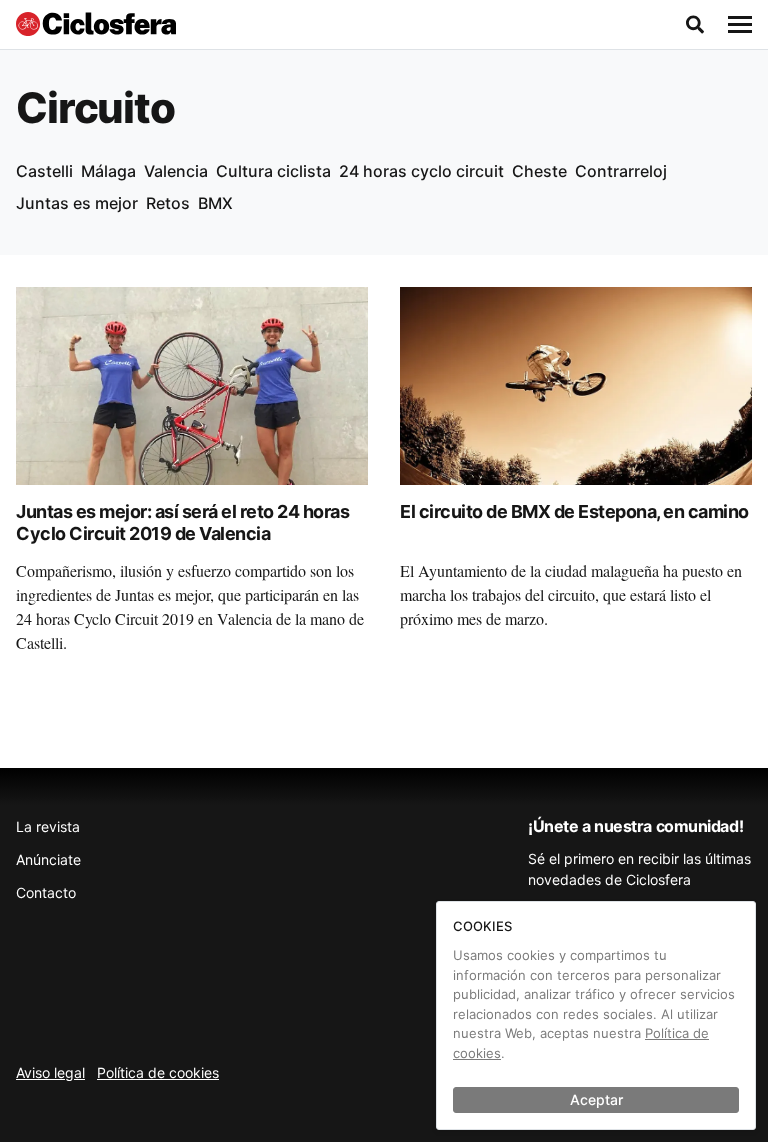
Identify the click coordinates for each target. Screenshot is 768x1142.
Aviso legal (50, 1072)
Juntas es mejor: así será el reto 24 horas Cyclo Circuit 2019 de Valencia (182, 523)
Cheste (539, 171)
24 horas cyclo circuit (421, 171)
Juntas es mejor (77, 203)
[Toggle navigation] (740, 25)
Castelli (44, 171)
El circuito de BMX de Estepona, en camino (574, 511)
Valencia (176, 171)
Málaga (108, 171)
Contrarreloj (621, 171)
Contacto (46, 892)
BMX (215, 203)
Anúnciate (48, 859)
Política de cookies (158, 1072)
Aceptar (596, 1099)
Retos (168, 203)
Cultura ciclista (273, 171)
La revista (48, 826)
